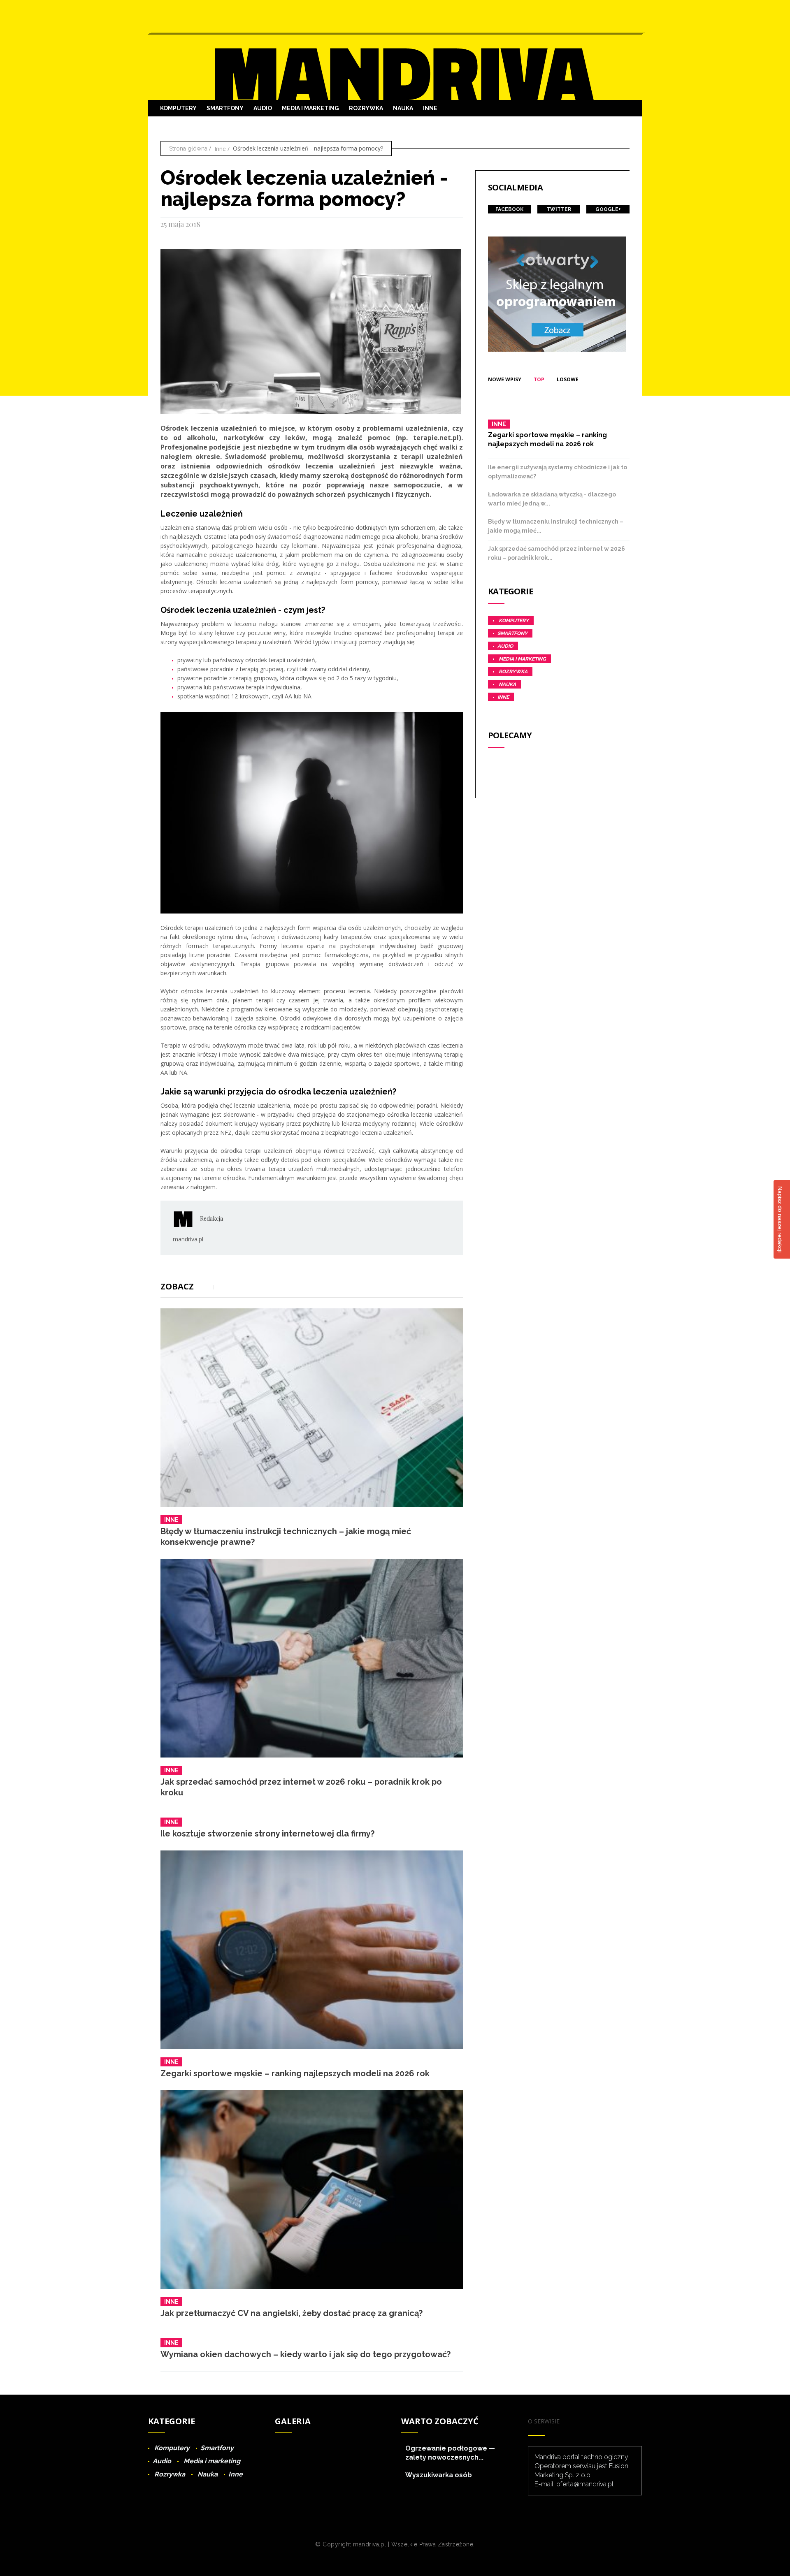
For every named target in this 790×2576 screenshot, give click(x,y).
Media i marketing (310, 108)
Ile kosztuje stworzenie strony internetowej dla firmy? (267, 1834)
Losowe (568, 379)
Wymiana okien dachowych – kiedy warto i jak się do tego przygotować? (306, 2354)
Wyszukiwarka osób (439, 2475)
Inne (430, 108)
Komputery (178, 108)
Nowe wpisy (505, 379)
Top (539, 379)
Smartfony (225, 108)
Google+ (608, 209)
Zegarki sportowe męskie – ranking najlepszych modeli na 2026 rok (295, 2073)
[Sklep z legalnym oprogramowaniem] (557, 293)
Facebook (509, 209)
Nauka (403, 108)
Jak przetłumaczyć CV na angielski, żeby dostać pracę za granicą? (292, 2313)
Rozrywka (366, 108)
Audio (263, 108)
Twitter (559, 209)
